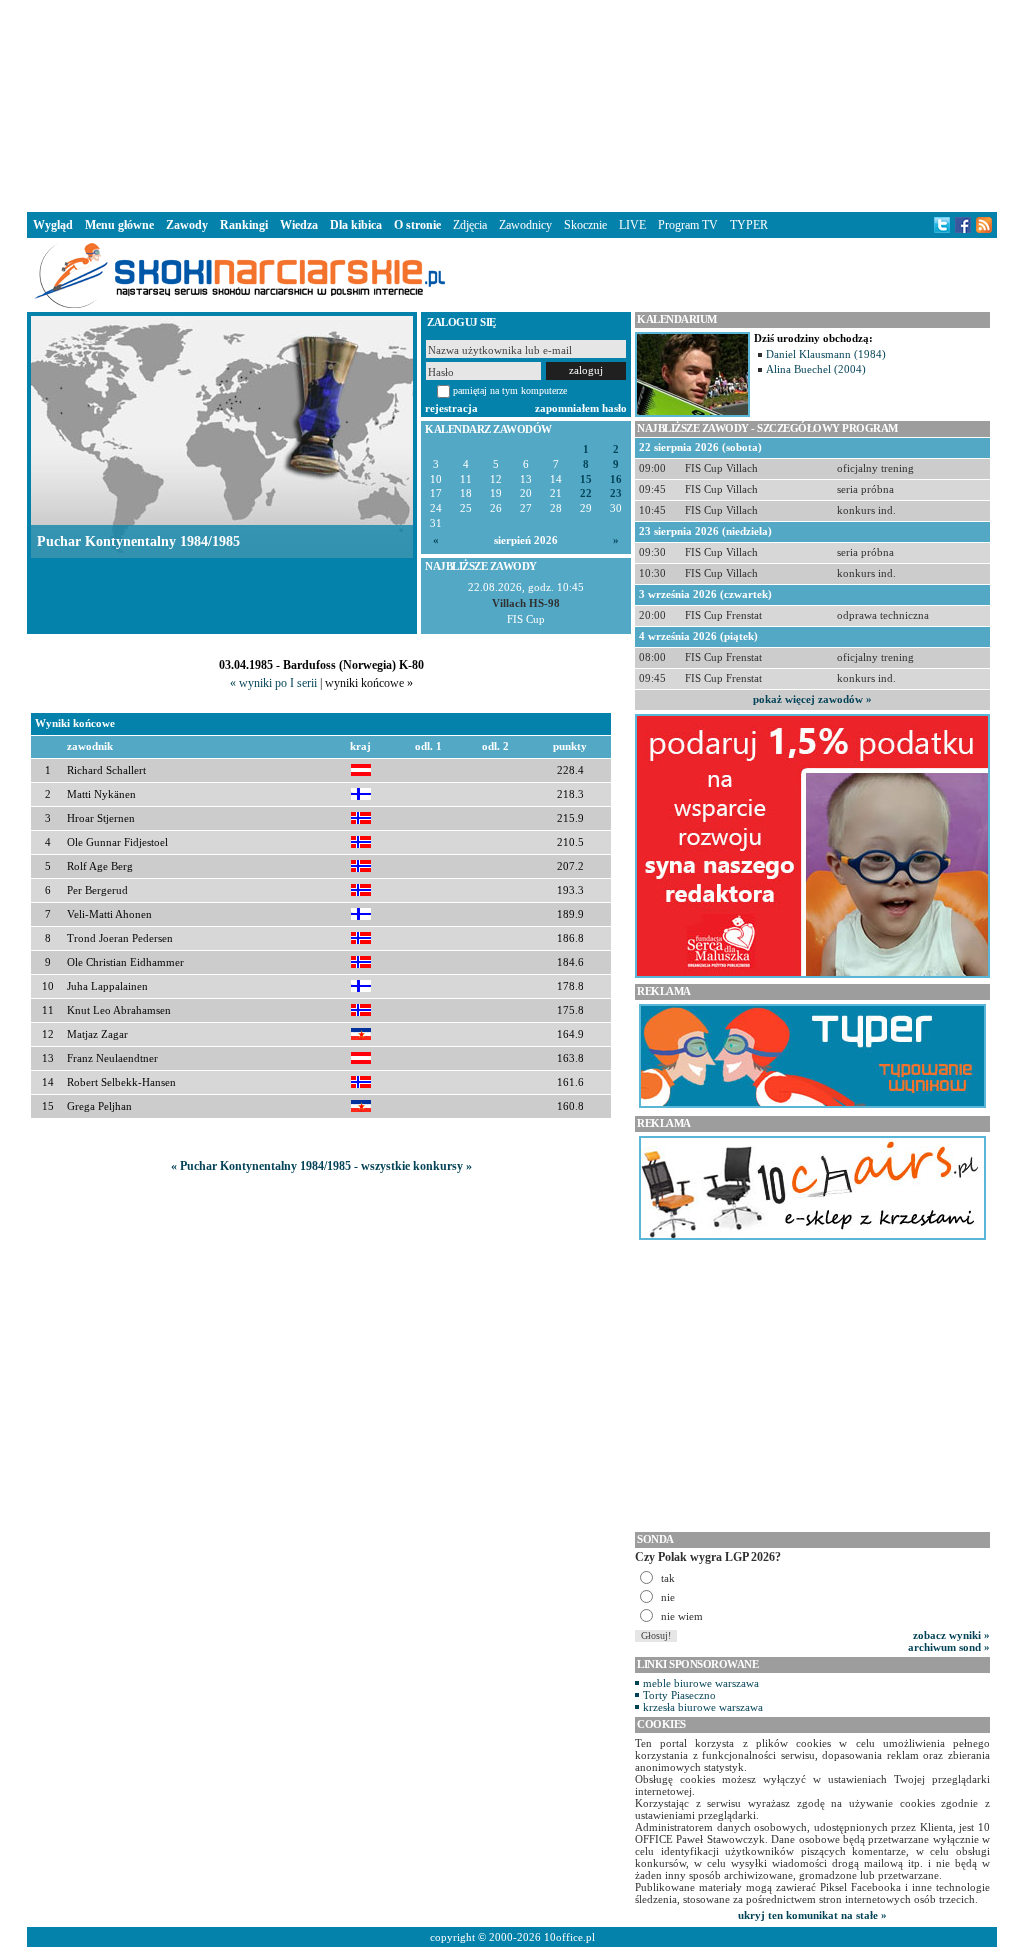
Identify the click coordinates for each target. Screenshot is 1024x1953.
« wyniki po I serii (273, 683)
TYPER (749, 225)
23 (616, 493)
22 (586, 493)
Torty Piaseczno (679, 1695)
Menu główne (119, 225)
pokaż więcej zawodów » (812, 699)
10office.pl (569, 1937)
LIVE (632, 225)
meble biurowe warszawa (701, 1683)
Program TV (688, 225)
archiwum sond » (949, 1647)
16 (616, 479)
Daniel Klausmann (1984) (826, 354)
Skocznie (585, 225)
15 (586, 479)
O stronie (417, 225)
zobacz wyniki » (951, 1635)
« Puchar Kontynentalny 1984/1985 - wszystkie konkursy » (321, 1166)
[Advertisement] (512, 104)
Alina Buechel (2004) (816, 369)
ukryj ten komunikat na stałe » (812, 1915)
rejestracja (451, 408)
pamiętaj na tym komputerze (510, 390)
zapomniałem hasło (581, 408)
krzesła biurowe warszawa (703, 1707)
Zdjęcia (470, 225)
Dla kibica (356, 225)
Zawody (187, 225)
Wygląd (53, 225)
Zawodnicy (525, 225)
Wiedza (299, 225)
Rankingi (244, 225)
